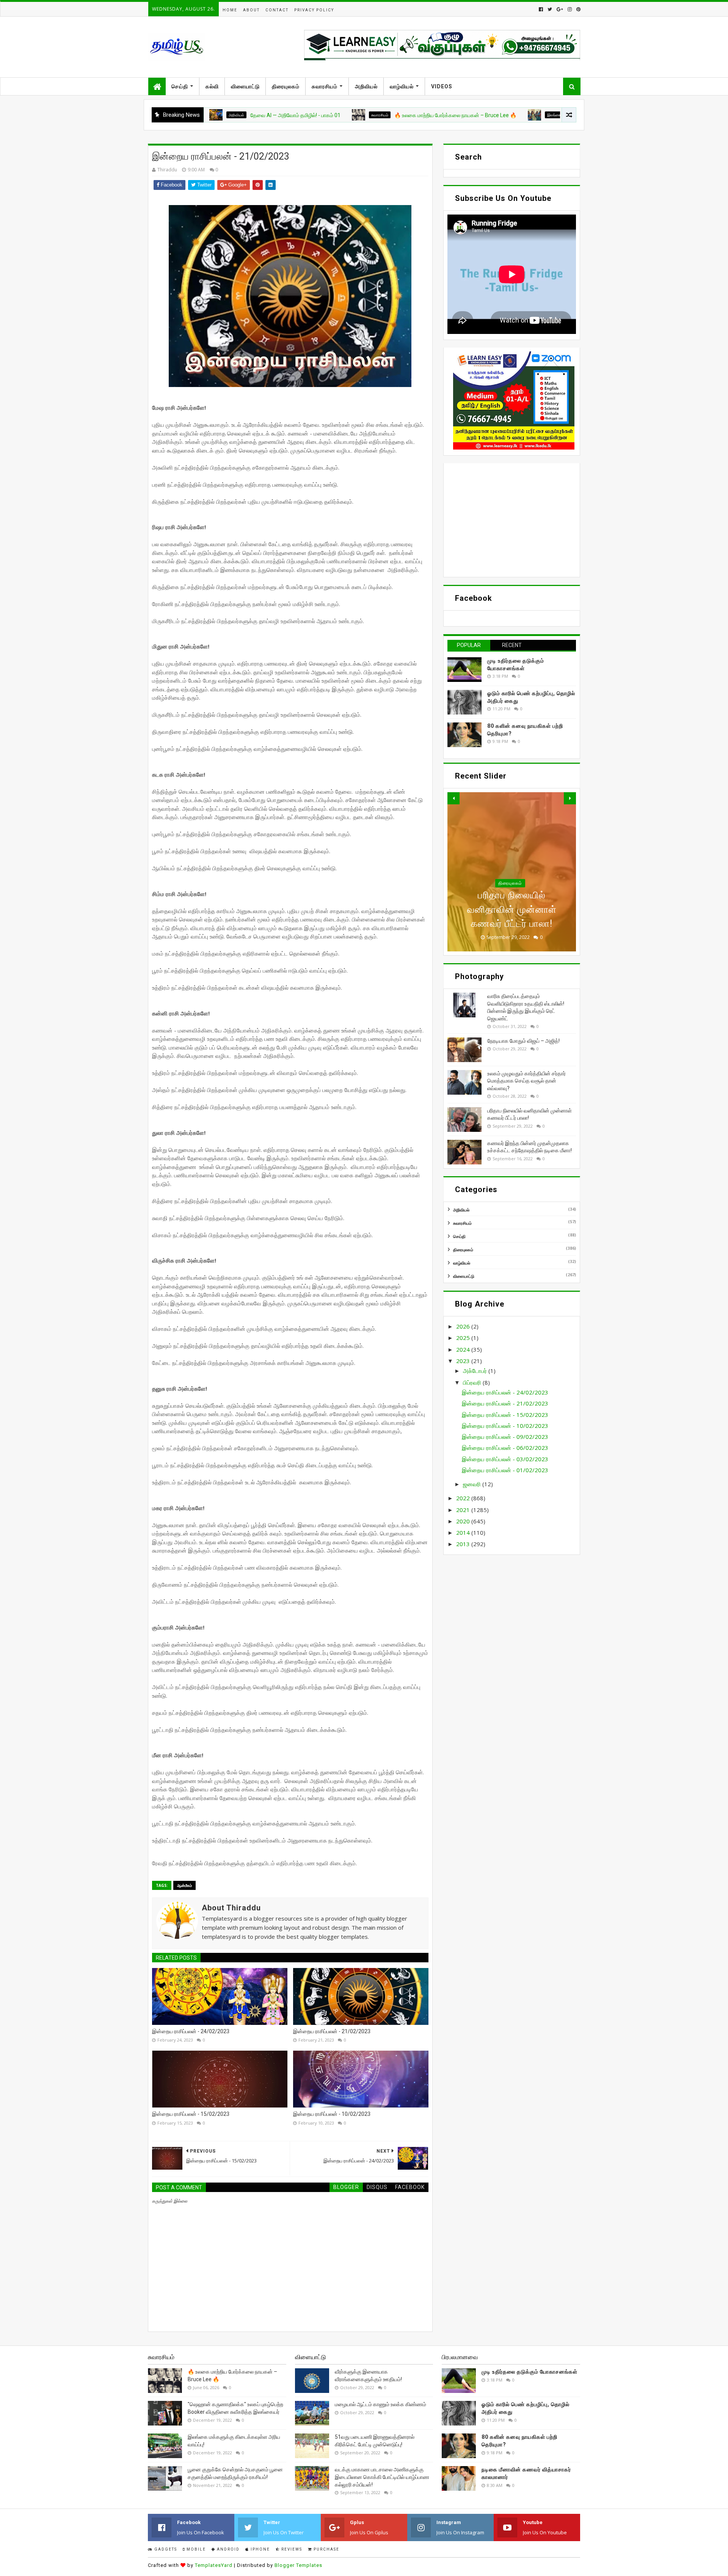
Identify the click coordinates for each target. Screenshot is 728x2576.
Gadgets (165, 2549)
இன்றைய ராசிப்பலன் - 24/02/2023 (191, 2031)
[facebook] (541, 9)
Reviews (291, 2549)
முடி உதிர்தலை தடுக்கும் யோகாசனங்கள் (530, 2372)
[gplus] (560, 9)
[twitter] (550, 9)
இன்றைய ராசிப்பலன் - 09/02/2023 (505, 1437)
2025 (464, 1338)
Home (230, 10)
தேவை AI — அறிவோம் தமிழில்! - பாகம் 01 (210, 115)
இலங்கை (469, 115)
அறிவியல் (366, 86)
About (251, 10)
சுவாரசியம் (325, 86)
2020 (464, 1521)
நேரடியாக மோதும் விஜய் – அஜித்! (523, 1041)
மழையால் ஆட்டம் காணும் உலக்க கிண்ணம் (380, 2404)
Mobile (195, 2549)
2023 (464, 1361)
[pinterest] (578, 9)
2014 (464, 1532)
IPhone (260, 2549)
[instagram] (570, 9)
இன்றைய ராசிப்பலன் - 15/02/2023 (191, 2114)
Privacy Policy (314, 10)
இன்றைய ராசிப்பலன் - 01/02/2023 (505, 1470)
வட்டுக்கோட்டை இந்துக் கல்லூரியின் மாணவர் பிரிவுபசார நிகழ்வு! (551, 115)
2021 (464, 1510)
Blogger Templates (298, 2565)
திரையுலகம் (286, 86)
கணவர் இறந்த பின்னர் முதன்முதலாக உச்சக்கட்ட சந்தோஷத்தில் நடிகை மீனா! (512, 909)
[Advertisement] (512, 520)
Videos (442, 86)
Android (227, 2549)
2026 (464, 1326)
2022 (464, 1498)
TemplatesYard (214, 2565)
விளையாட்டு (245, 86)
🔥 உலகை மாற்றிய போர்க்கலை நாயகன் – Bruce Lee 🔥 (370, 115)
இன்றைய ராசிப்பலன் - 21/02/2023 (332, 2031)
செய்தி (180, 86)
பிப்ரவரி (473, 1382)
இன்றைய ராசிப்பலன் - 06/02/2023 (505, 1448)
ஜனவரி (473, 1484)
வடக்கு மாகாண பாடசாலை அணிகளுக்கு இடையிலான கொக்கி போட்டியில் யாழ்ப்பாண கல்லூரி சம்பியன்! (382, 2477)
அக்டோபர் (476, 1371)
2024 (464, 1349)
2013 (464, 1544)
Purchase (326, 2549)
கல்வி (212, 86)
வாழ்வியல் (402, 86)
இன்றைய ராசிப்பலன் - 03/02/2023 (505, 1459)
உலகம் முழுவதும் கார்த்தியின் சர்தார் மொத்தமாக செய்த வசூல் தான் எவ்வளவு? (526, 1081)
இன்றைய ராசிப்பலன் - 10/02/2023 (332, 2114)
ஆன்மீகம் (184, 1885)
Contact (277, 10)
